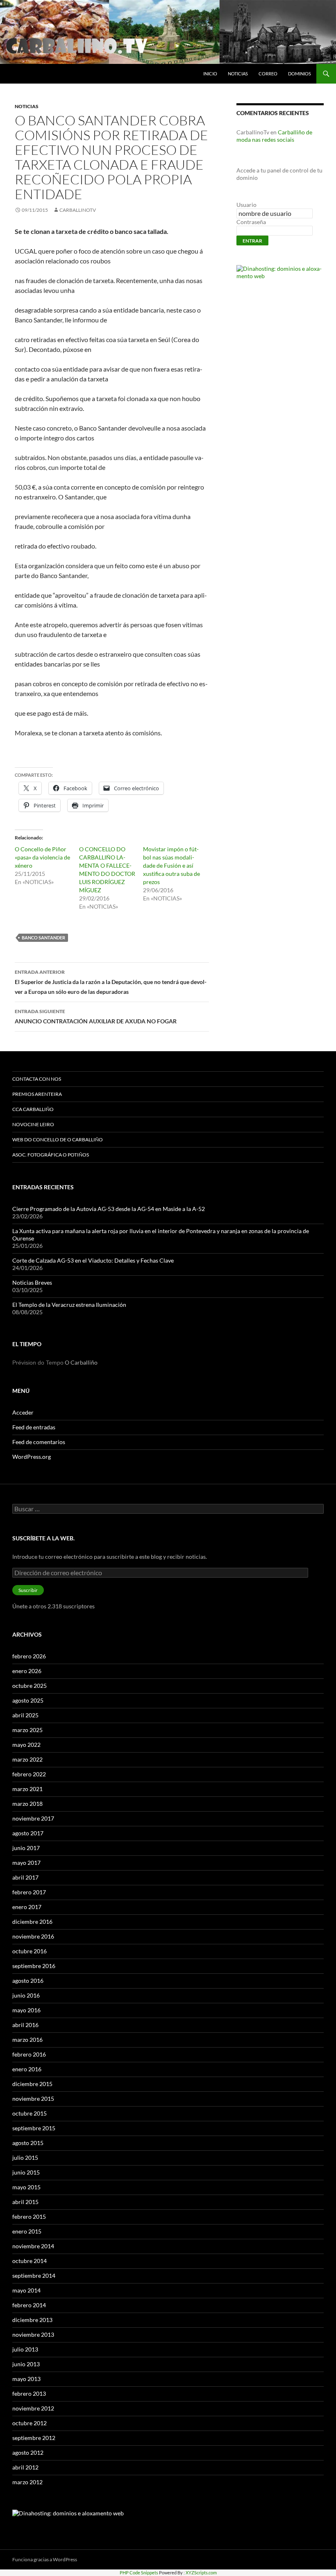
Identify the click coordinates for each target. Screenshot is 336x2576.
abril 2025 (25, 1715)
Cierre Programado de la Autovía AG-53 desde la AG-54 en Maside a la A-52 (109, 1209)
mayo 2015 (26, 2187)
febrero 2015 (29, 2217)
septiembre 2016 (34, 1966)
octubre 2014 (30, 2261)
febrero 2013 (29, 2393)
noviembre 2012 (33, 2408)
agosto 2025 (28, 1700)
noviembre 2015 (33, 2099)
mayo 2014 (26, 2290)
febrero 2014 (29, 2305)
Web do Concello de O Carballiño (58, 1139)
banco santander (43, 938)
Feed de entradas (34, 1427)
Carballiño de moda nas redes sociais (274, 136)
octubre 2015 (30, 2113)
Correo (268, 74)
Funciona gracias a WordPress (45, 2559)
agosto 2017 (28, 1833)
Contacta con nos (37, 1079)
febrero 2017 (29, 1892)
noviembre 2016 (33, 1936)
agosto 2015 (28, 2143)
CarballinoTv (78, 210)
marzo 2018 (27, 1804)
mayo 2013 (26, 2379)
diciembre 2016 (32, 1922)
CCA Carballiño (33, 1109)
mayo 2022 (26, 1745)
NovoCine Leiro (33, 1124)
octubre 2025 (30, 1686)
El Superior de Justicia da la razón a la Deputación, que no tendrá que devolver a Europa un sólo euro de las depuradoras (111, 982)
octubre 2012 (30, 2423)
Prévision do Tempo (38, 1363)
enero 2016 (27, 2069)
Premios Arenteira (37, 1094)
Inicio (210, 74)
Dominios (300, 74)
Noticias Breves (32, 1282)
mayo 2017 (26, 1863)
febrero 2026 (29, 1656)
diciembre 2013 (32, 2320)
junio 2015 (26, 2172)
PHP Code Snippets (139, 2573)
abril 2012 (25, 2467)
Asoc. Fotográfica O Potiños (51, 1155)
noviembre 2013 (33, 2334)
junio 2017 (26, 1848)
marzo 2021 (27, 1789)
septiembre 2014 (34, 2276)
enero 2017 (27, 1907)
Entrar (252, 241)
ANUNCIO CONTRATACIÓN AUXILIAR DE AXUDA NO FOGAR (96, 1016)
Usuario (246, 205)
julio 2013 (25, 2349)
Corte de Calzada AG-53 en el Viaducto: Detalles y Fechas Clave (93, 1260)
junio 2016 (26, 1995)
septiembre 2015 (34, 2128)
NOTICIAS (238, 74)
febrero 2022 (29, 1774)
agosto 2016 (28, 1981)
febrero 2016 (29, 2054)
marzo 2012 (27, 2482)
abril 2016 (25, 2025)
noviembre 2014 (33, 2246)
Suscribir (28, 1590)
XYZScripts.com (201, 2573)
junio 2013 (26, 2364)
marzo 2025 (27, 1730)
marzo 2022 (27, 1759)
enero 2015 (27, 2231)
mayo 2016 (26, 2010)
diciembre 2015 (32, 2084)
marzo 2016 (27, 2040)
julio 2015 (25, 2158)
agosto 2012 (28, 2452)
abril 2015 (25, 2202)
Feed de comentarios (39, 1442)
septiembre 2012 (34, 2438)
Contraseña (251, 222)
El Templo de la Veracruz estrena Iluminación (69, 1305)
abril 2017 (25, 1877)
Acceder (23, 1412)
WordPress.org (32, 1457)
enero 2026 (27, 1671)
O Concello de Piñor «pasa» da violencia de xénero (42, 857)
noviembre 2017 (33, 1818)
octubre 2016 (30, 1951)
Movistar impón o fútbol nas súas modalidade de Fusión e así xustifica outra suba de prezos (171, 865)
